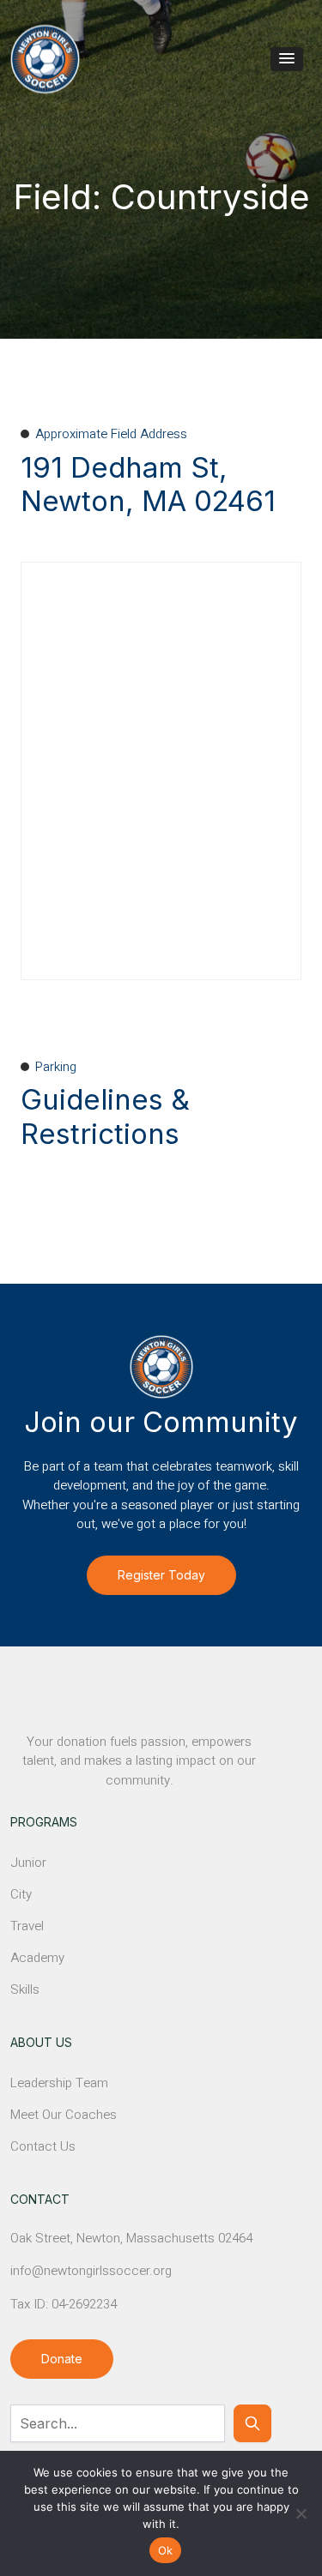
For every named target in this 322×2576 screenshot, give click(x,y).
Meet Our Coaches (64, 2115)
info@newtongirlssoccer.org (91, 2271)
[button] (287, 59)
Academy (37, 1958)
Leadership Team (59, 2083)
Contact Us (43, 2146)
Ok (166, 2550)
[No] (301, 2513)
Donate (62, 2359)
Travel (27, 1926)
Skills (25, 1989)
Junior (28, 1863)
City (21, 1894)
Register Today (161, 1575)
